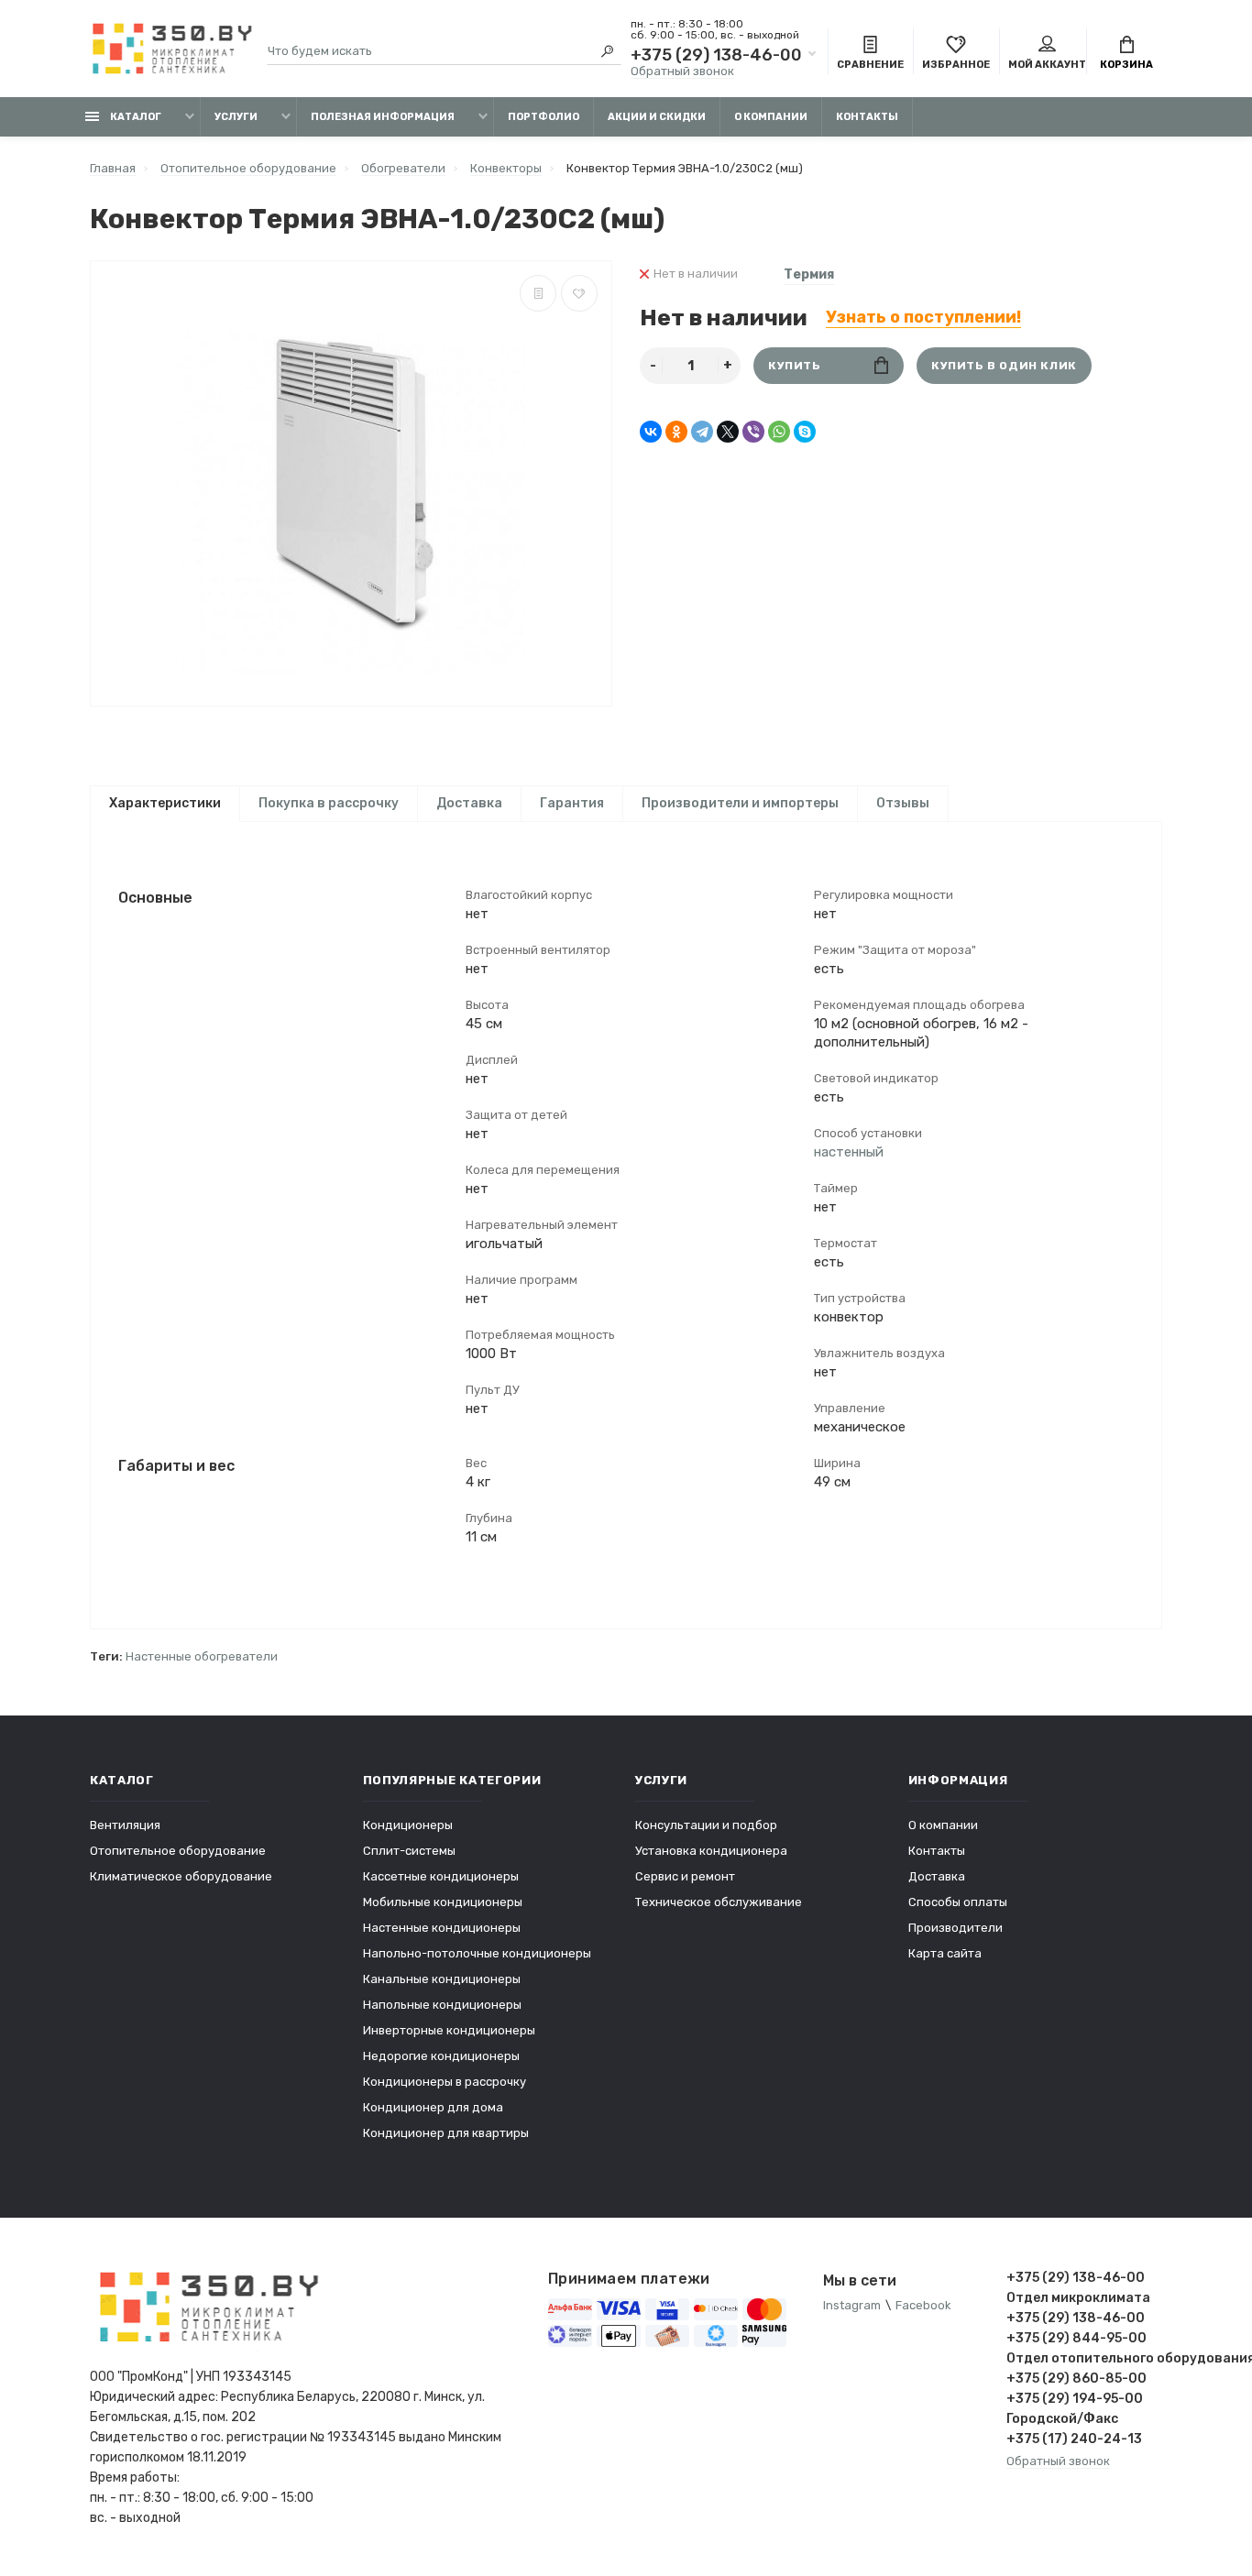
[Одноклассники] (676, 432)
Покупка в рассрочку (329, 803)
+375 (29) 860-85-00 (1076, 2379)
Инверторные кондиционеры (449, 2030)
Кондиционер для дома (433, 2107)
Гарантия (572, 803)
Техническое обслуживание (719, 1902)
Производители (955, 1928)
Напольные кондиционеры (442, 2005)
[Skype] (805, 432)
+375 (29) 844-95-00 (1076, 2338)
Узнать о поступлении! (923, 317)
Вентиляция (125, 1825)
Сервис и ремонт (685, 1876)
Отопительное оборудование (178, 1851)
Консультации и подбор (706, 1825)
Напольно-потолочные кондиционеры (477, 1953)
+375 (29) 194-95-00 (1075, 2399)
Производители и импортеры (740, 803)
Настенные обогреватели (202, 1656)
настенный (849, 1152)
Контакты (867, 117)
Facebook (923, 2305)
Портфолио (544, 117)
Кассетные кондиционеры (441, 1876)
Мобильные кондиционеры (443, 1902)
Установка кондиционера (711, 1851)
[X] (728, 432)
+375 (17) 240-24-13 (1074, 2439)
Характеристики (165, 803)
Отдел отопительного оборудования (1084, 2358)
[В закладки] (579, 293)
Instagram (852, 2305)
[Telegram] (702, 432)
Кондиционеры (408, 1825)
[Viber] (753, 432)
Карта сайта (945, 1953)
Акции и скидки (657, 117)
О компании (771, 117)
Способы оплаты (958, 1902)
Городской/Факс (1062, 2419)
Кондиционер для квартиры (446, 2133)
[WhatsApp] (779, 432)
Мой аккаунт (1047, 65)
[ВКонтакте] (651, 432)
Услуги (236, 117)
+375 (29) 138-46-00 (716, 55)
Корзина (1126, 65)
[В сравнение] (538, 293)
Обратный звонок (682, 71)
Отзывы (903, 803)
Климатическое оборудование (181, 1876)
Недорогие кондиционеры (441, 2056)
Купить (795, 366)
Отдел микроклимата (1078, 2298)
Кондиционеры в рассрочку (445, 2082)
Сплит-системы (409, 1851)
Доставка (469, 803)
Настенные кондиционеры (442, 1928)
